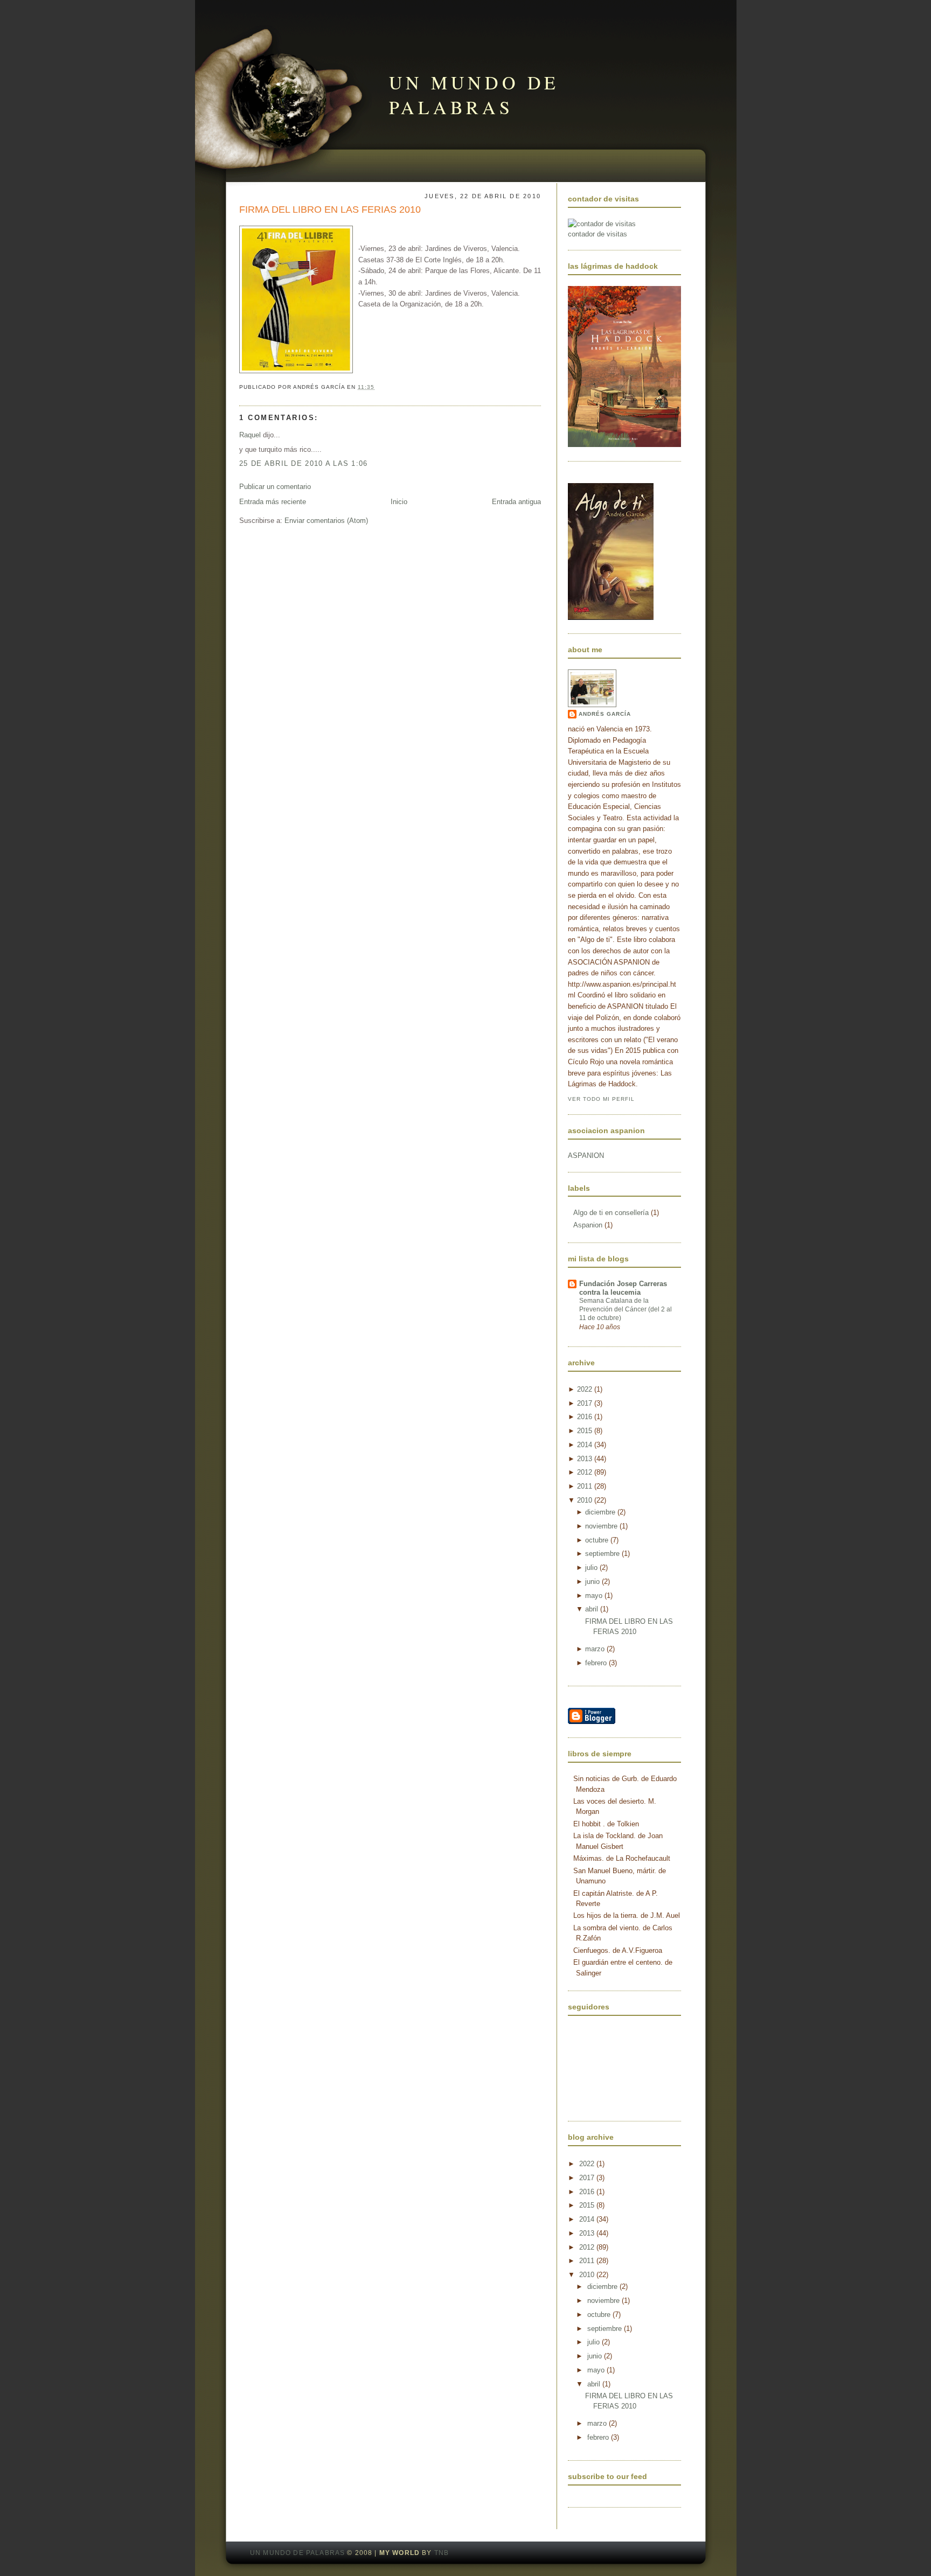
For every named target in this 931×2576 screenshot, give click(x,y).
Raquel (250, 435)
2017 (585, 1403)
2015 (585, 1431)
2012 (585, 1472)
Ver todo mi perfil (601, 1099)
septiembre (602, 1554)
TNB (442, 2553)
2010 (585, 1500)
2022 (585, 1389)
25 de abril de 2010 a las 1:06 (304, 463)
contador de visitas (597, 234)
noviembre (601, 1526)
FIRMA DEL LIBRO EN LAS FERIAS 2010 (330, 210)
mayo (594, 1596)
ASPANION (586, 1156)
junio (592, 1582)
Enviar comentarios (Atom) (326, 521)
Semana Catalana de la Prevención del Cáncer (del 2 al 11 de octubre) (626, 1309)
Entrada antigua (516, 502)
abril (592, 1609)
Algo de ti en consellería (612, 1213)
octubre (597, 1540)
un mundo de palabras (474, 95)
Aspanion (589, 1225)
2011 (585, 1486)
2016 (585, 1417)
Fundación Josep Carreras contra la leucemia (623, 1288)
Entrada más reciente (273, 502)
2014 (585, 1445)
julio (591, 1568)
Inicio (399, 502)
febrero (596, 1663)
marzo (595, 1649)
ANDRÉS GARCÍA (605, 714)
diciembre (600, 1512)
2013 (585, 1459)
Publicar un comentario (275, 487)
